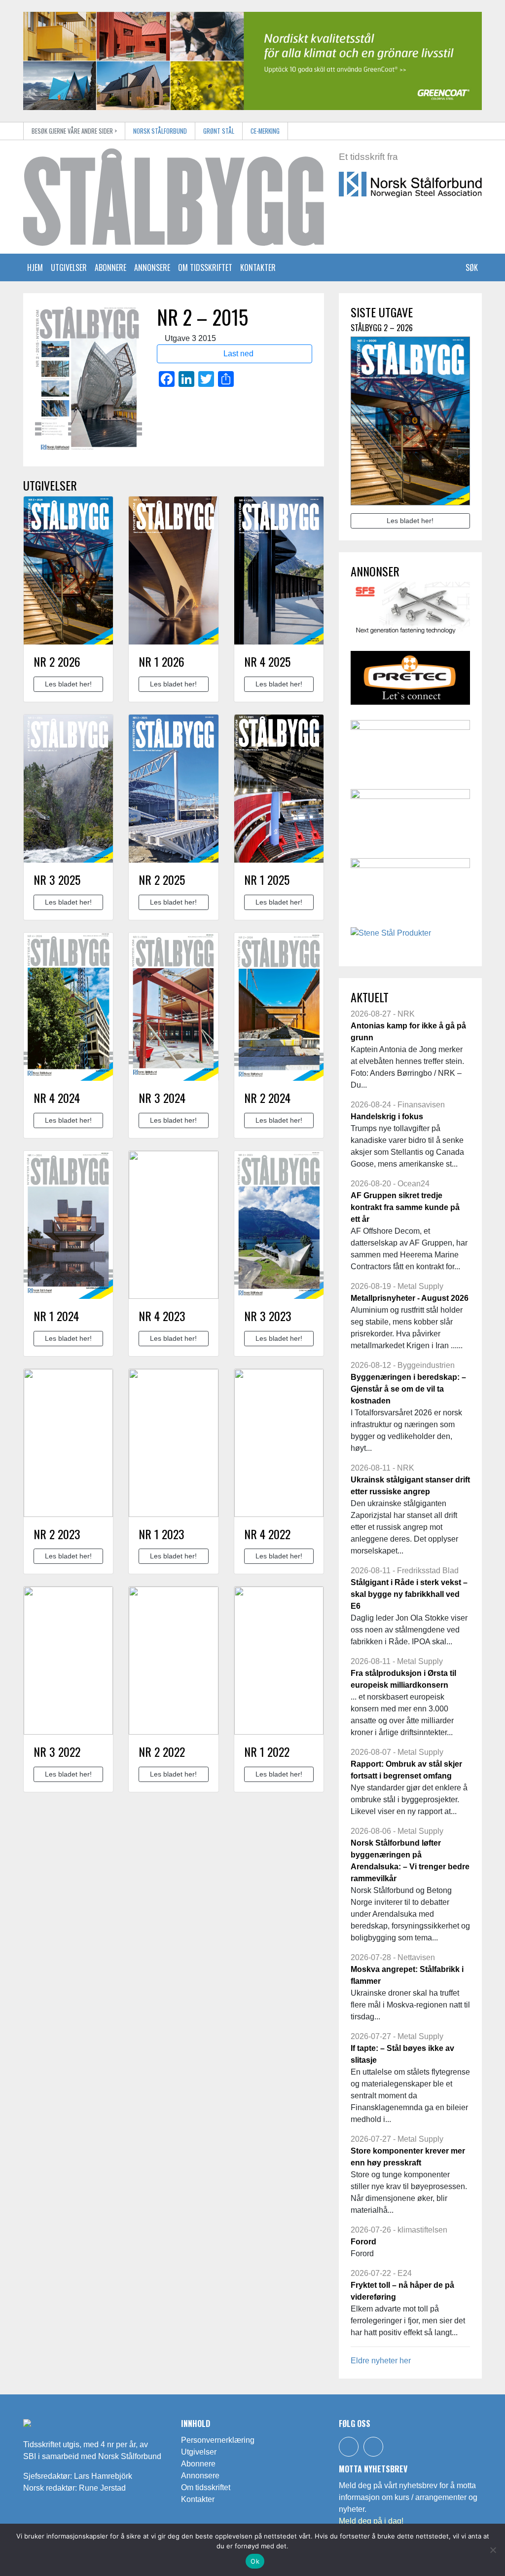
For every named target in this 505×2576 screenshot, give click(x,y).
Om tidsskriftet (205, 267)
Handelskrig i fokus (387, 1117)
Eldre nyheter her (381, 2361)
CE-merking (265, 131)
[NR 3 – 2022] (68, 1661)
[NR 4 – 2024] (68, 1007)
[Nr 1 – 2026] (173, 570)
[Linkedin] (373, 2447)
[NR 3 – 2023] (279, 1225)
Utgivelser (69, 267)
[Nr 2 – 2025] (173, 789)
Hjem (35, 267)
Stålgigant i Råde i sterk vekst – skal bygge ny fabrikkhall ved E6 (409, 1594)
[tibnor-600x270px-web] (410, 750)
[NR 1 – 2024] (68, 1225)
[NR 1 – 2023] (173, 1443)
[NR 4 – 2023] (173, 1225)
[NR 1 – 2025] (279, 789)
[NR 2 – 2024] (279, 1007)
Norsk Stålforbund (160, 131)
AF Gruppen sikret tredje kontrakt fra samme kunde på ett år (405, 1207)
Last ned (237, 354)
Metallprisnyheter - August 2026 (410, 1298)
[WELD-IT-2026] (410, 889)
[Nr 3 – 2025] (68, 789)
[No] (493, 2550)
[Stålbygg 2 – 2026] (68, 570)
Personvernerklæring (218, 2440)
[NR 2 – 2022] (173, 1661)
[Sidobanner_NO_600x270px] (410, 612)
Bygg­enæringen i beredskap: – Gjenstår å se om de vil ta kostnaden (408, 1389)
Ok (255, 2561)
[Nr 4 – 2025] (279, 570)
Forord (363, 2242)
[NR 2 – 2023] (68, 1443)
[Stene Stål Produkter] (391, 936)
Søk (471, 267)
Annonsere (152, 267)
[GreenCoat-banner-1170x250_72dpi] (252, 60)
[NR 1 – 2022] (279, 1661)
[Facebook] (349, 2447)
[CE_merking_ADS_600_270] (410, 819)
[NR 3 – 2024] (173, 1007)
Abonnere (110, 267)
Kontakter (258, 267)
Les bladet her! (68, 684)
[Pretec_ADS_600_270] (410, 681)
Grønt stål (219, 131)
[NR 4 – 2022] (279, 1443)
